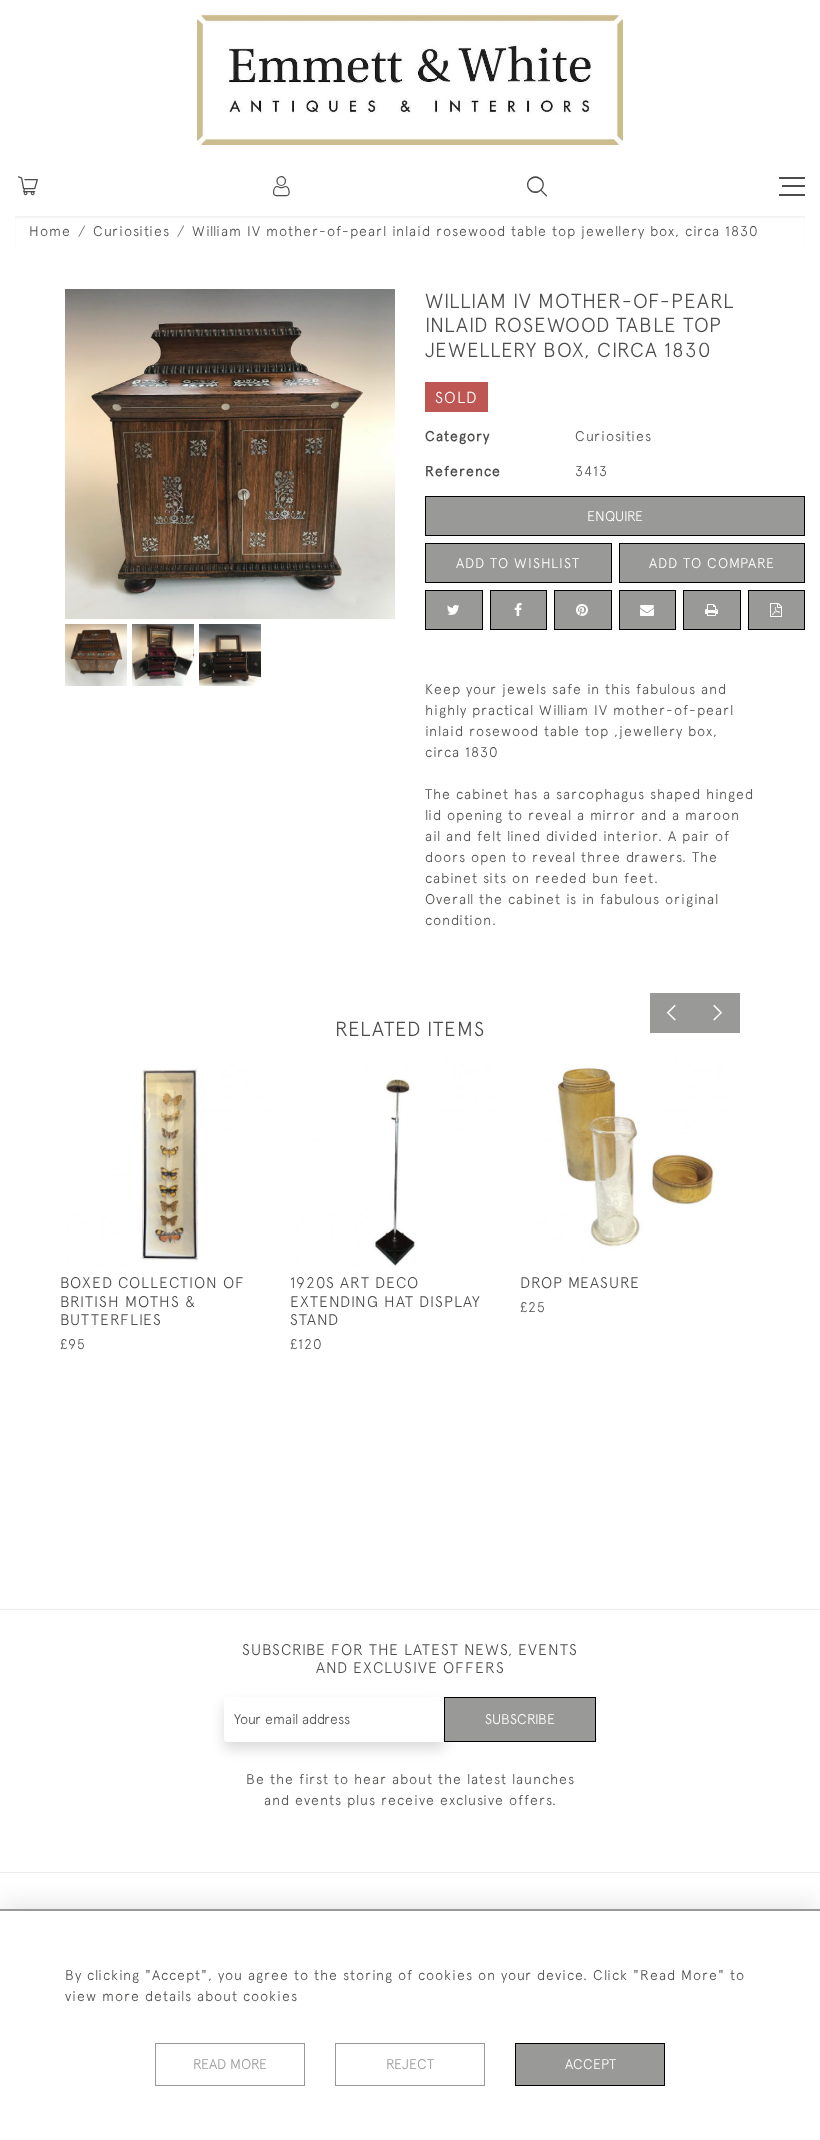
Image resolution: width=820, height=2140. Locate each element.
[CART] (28, 186)
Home (50, 231)
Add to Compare (712, 563)
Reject (410, 2064)
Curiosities (131, 231)
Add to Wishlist (518, 563)
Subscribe (520, 1719)
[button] (537, 186)
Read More (230, 2064)
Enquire (615, 516)
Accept (590, 2064)
